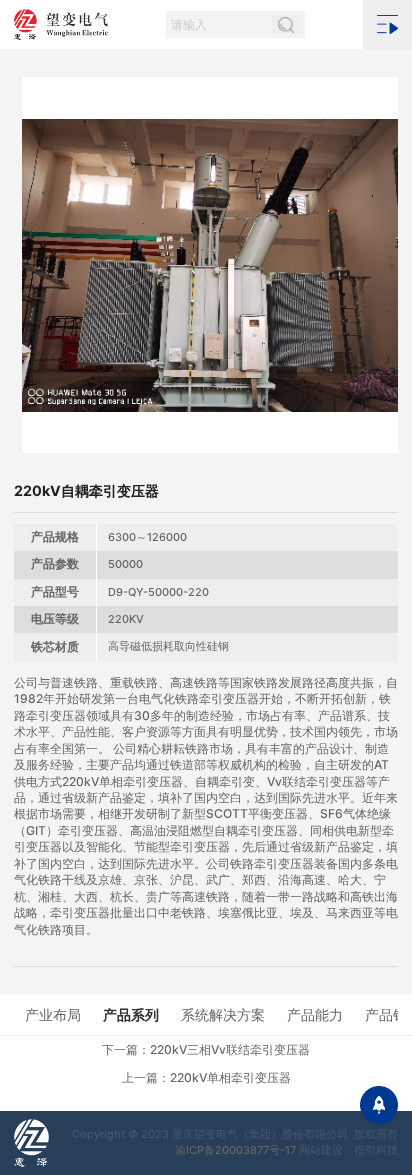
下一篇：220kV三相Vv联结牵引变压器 (206, 1049)
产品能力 (315, 1014)
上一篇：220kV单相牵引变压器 (206, 1077)
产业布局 (53, 1014)
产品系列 (131, 1014)
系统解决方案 (223, 1014)
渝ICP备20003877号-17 (235, 1150)
